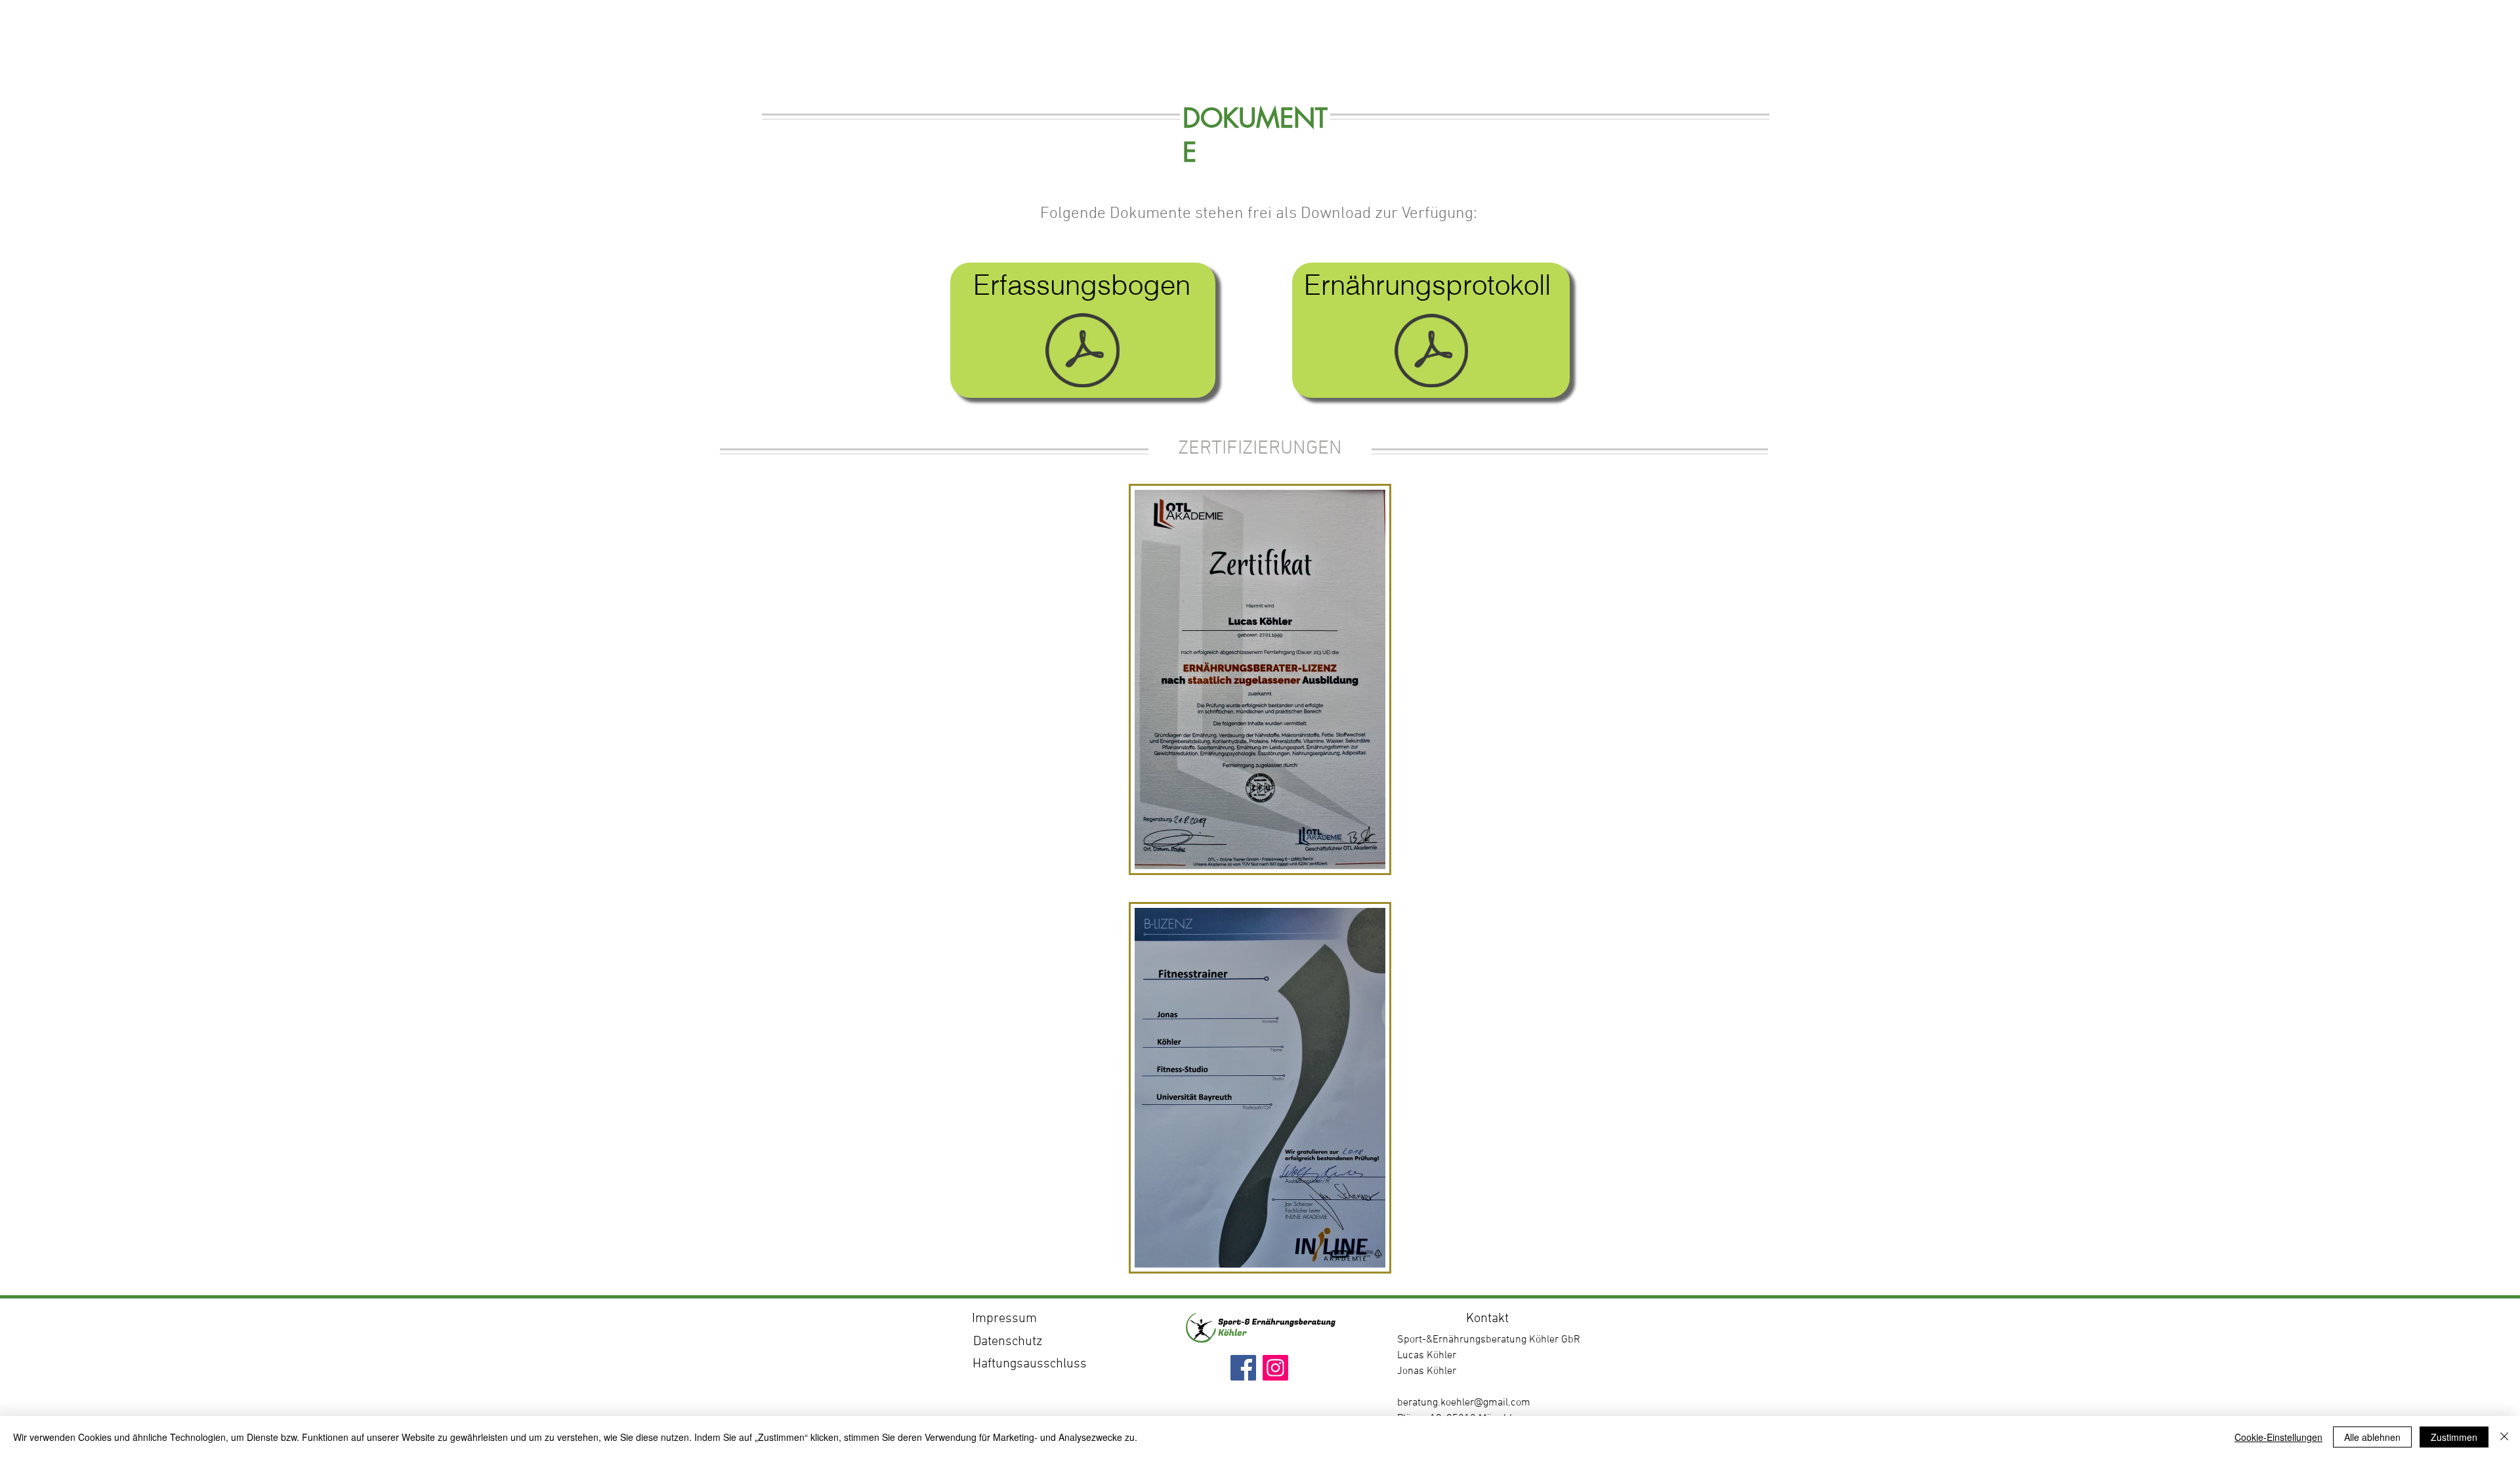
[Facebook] (1243, 1368)
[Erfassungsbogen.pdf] (1082, 352)
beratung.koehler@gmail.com (1464, 1403)
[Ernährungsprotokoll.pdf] (1431, 352)
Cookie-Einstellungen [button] (2278, 1437)
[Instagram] (1275, 1368)
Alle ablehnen (2372, 1437)
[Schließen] (2504, 1437)
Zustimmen (2454, 1437)
